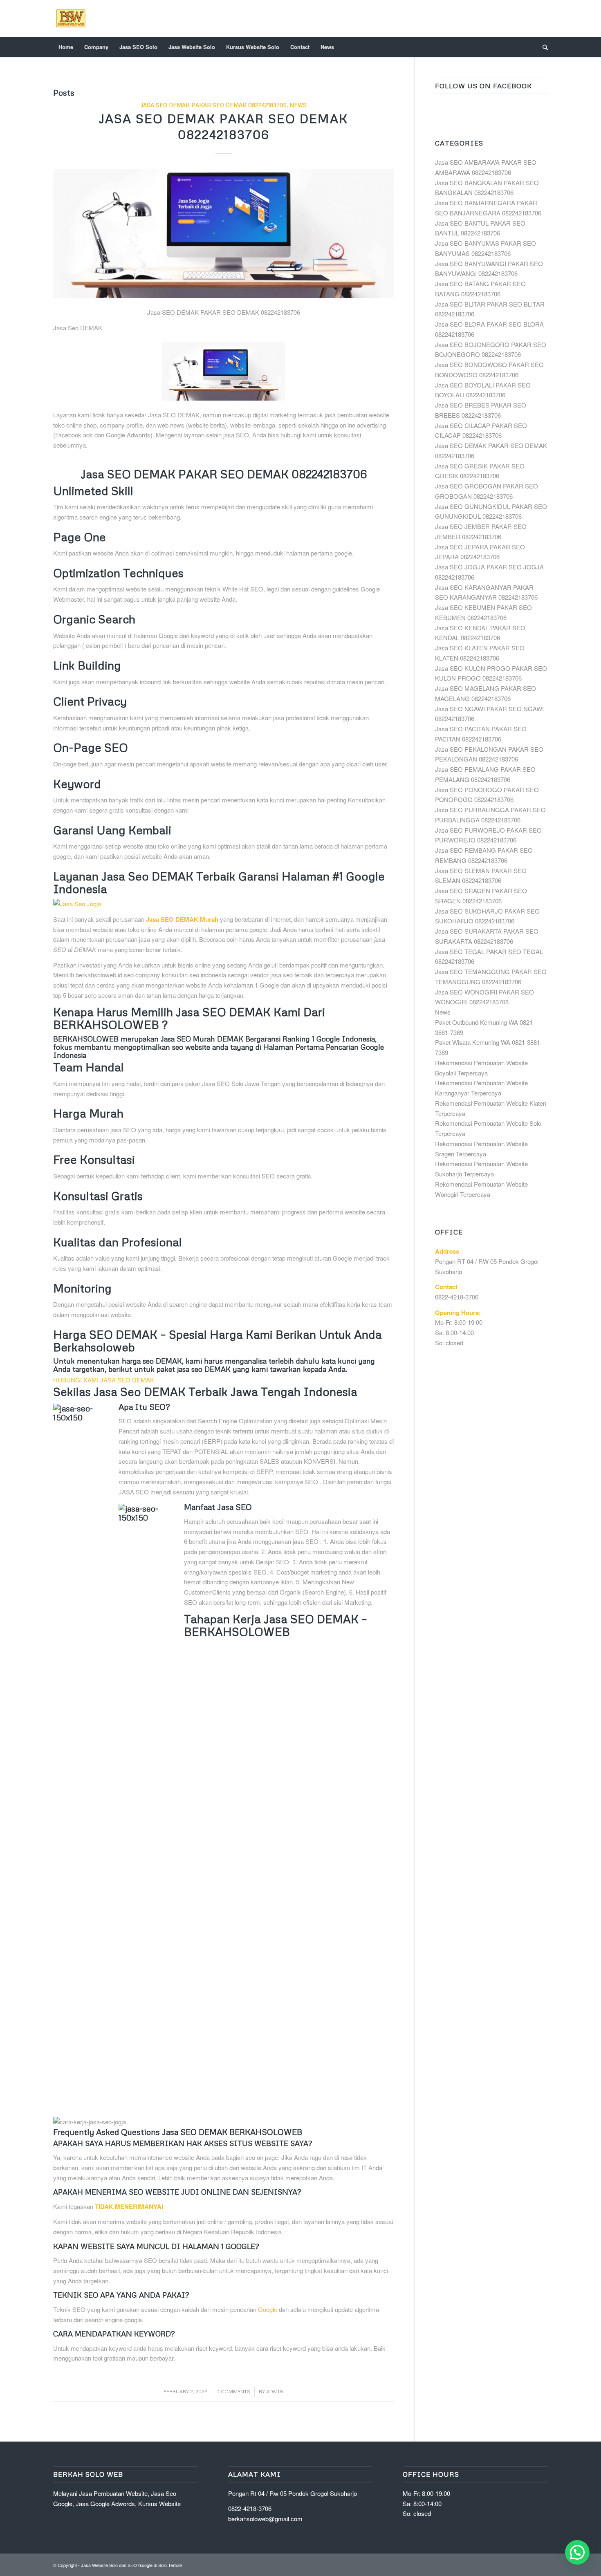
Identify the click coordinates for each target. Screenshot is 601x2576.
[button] (577, 2552)
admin (275, 2391)
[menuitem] (66, 47)
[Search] (543, 47)
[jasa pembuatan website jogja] (223, 904)
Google (268, 2309)
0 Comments (233, 2391)
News (298, 105)
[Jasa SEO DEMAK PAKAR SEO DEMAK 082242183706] (223, 234)
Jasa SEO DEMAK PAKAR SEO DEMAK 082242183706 (214, 105)
